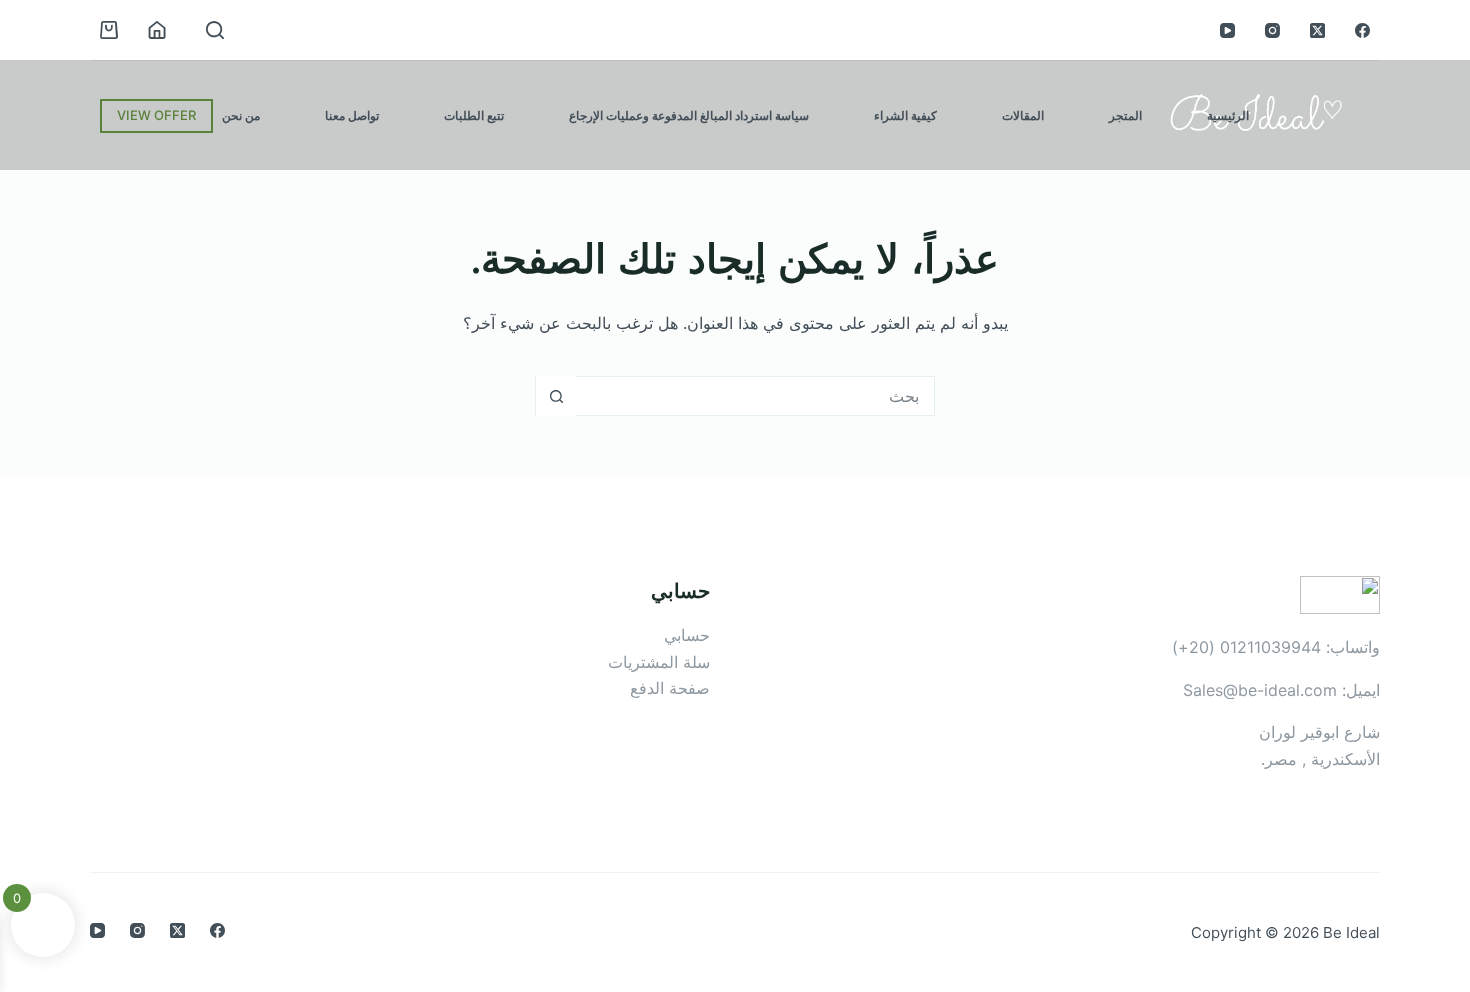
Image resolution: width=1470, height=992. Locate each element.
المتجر (1125, 115)
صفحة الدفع (670, 688)
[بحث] (215, 30)
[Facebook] (1362, 30)
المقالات (1023, 115)
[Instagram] (1272, 30)
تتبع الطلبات (474, 115)
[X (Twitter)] (1317, 30)
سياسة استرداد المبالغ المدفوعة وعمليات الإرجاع (689, 115)
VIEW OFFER (156, 115)
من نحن (241, 115)
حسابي (687, 635)
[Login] (157, 30)
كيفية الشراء (905, 115)
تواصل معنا (352, 115)
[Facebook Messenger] (26, 522)
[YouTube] (1227, 30)
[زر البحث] (556, 396)
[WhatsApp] (26, 469)
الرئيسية (1228, 115)
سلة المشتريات (659, 662)
